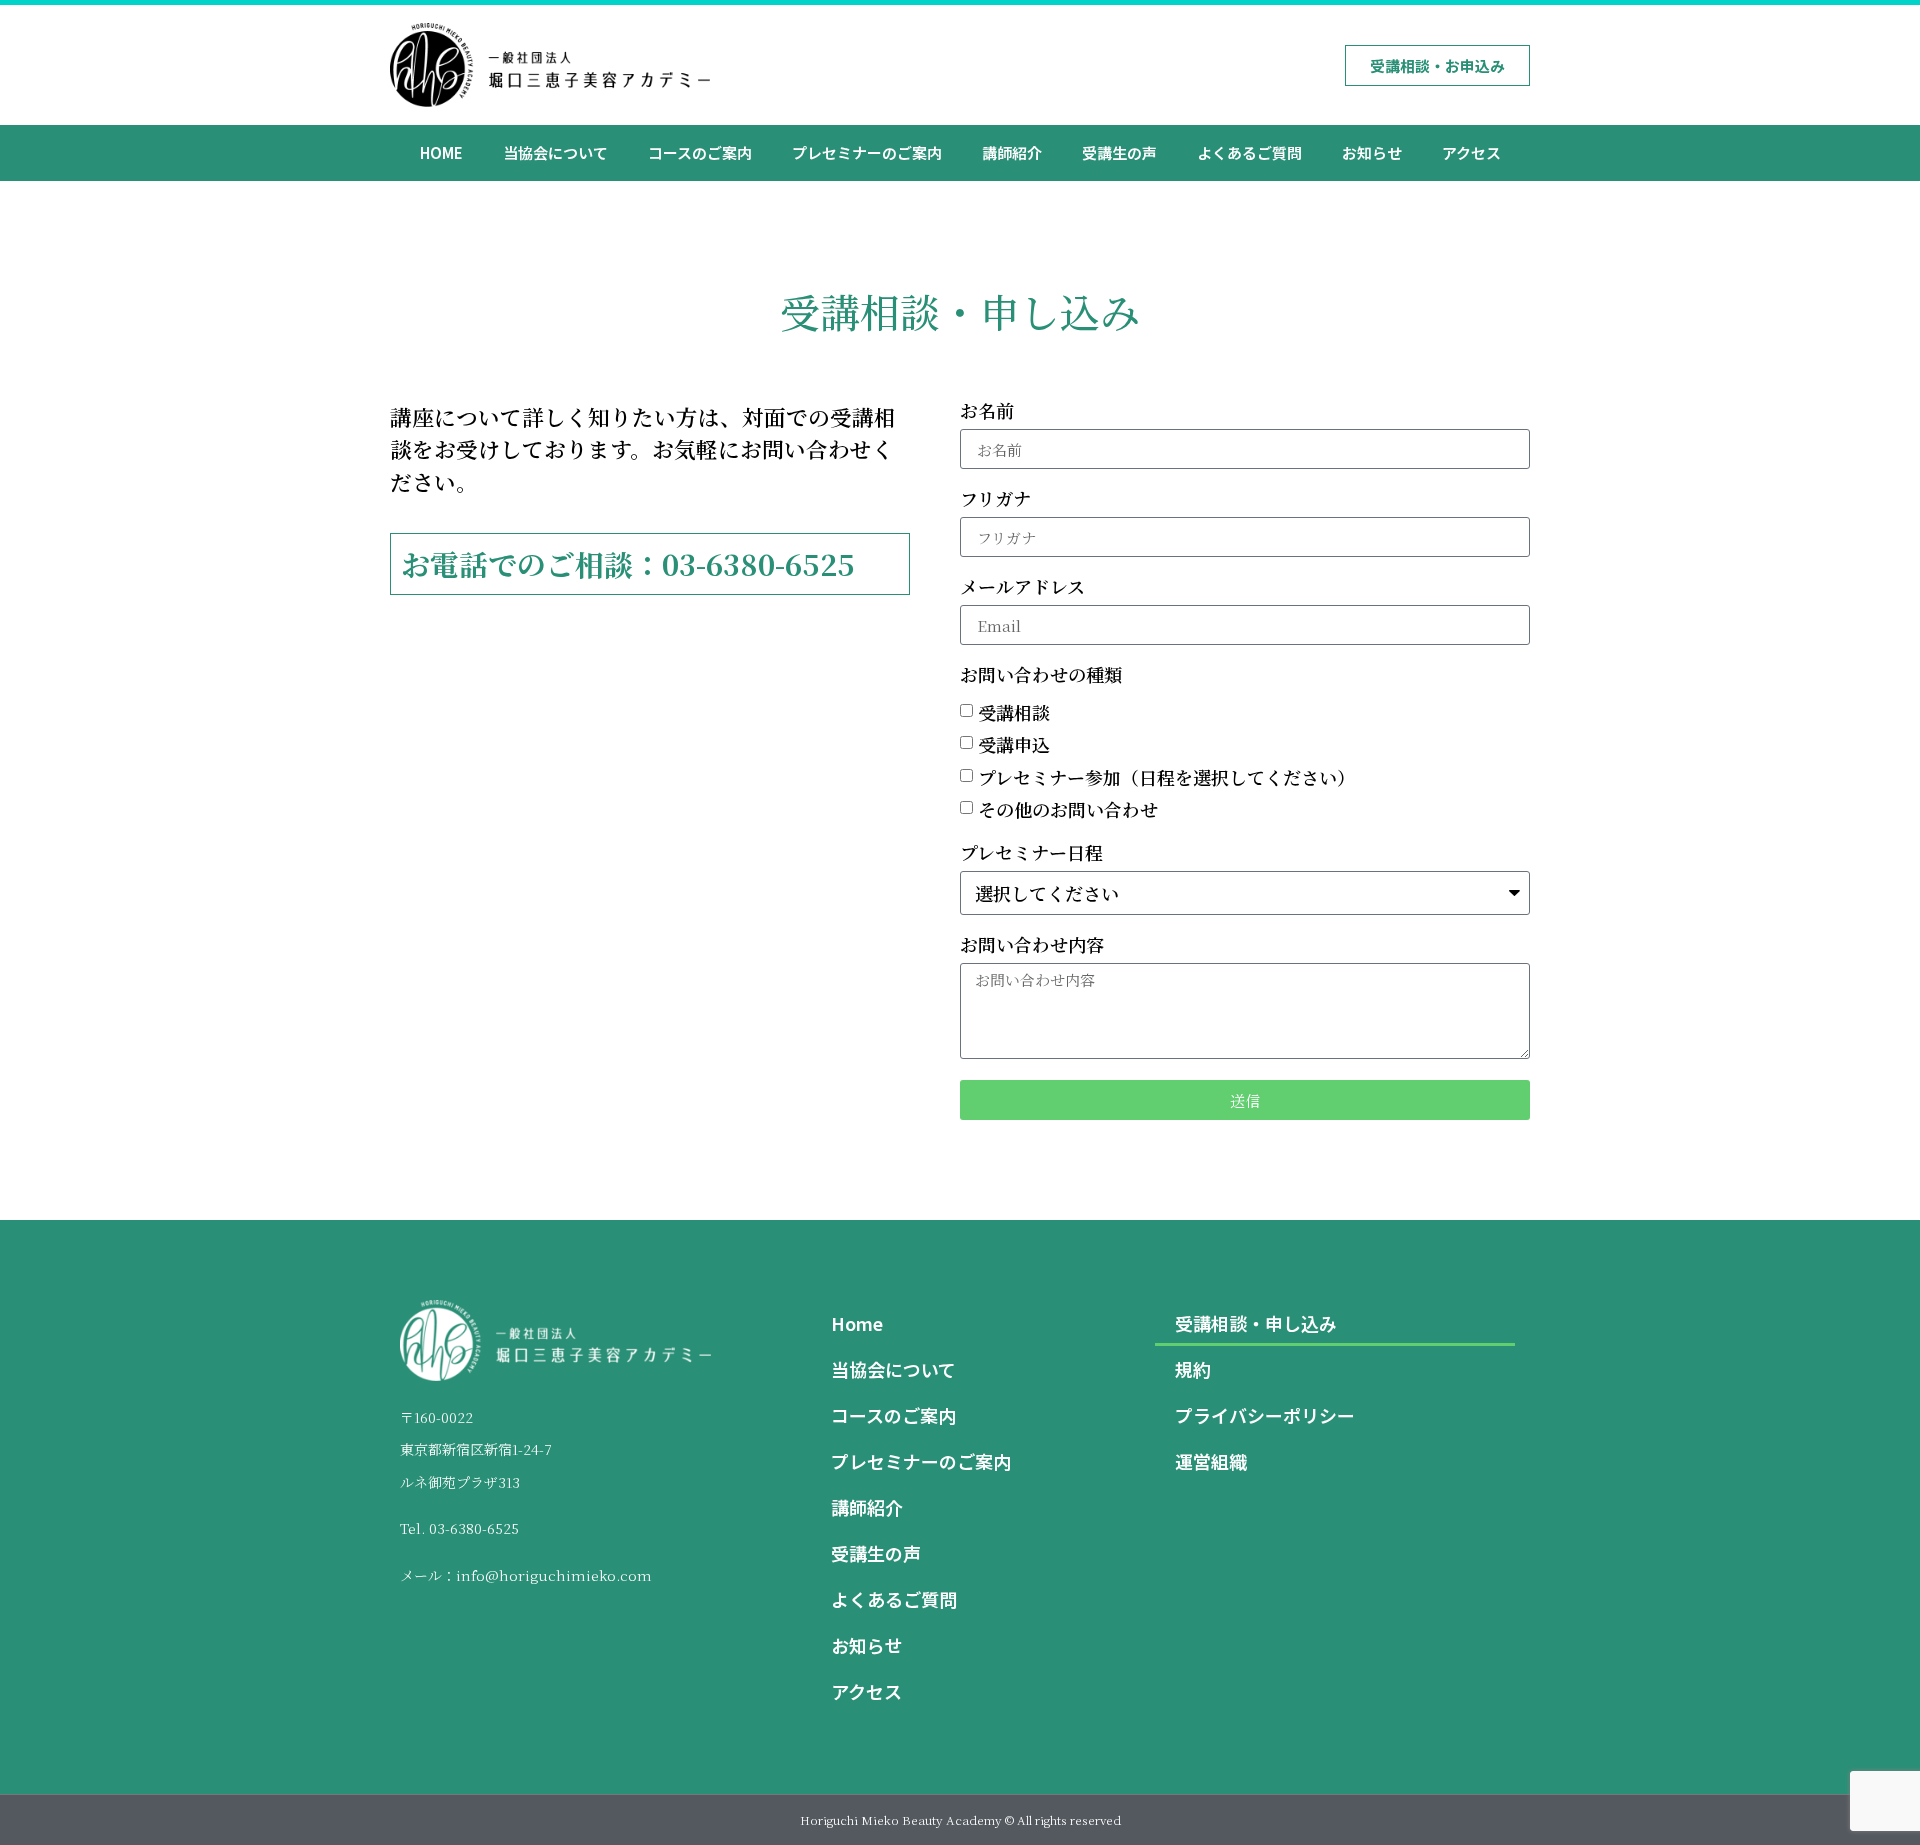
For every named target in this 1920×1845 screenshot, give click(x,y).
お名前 (987, 412)
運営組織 (1211, 1461)
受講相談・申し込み (1256, 1323)
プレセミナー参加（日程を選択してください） (1166, 777)
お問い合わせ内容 (1032, 946)
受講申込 (1014, 745)
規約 (1193, 1369)
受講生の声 (1119, 152)
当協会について (555, 152)
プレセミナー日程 (1031, 854)
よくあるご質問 (1249, 152)
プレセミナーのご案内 (867, 152)
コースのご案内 (700, 152)
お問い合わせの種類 (1041, 676)
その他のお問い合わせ (1068, 810)
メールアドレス (1022, 588)
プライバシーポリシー (1265, 1415)
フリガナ (995, 500)
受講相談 (1014, 712)
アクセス (1471, 152)
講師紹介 (1012, 152)
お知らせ (1372, 152)
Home (441, 152)
